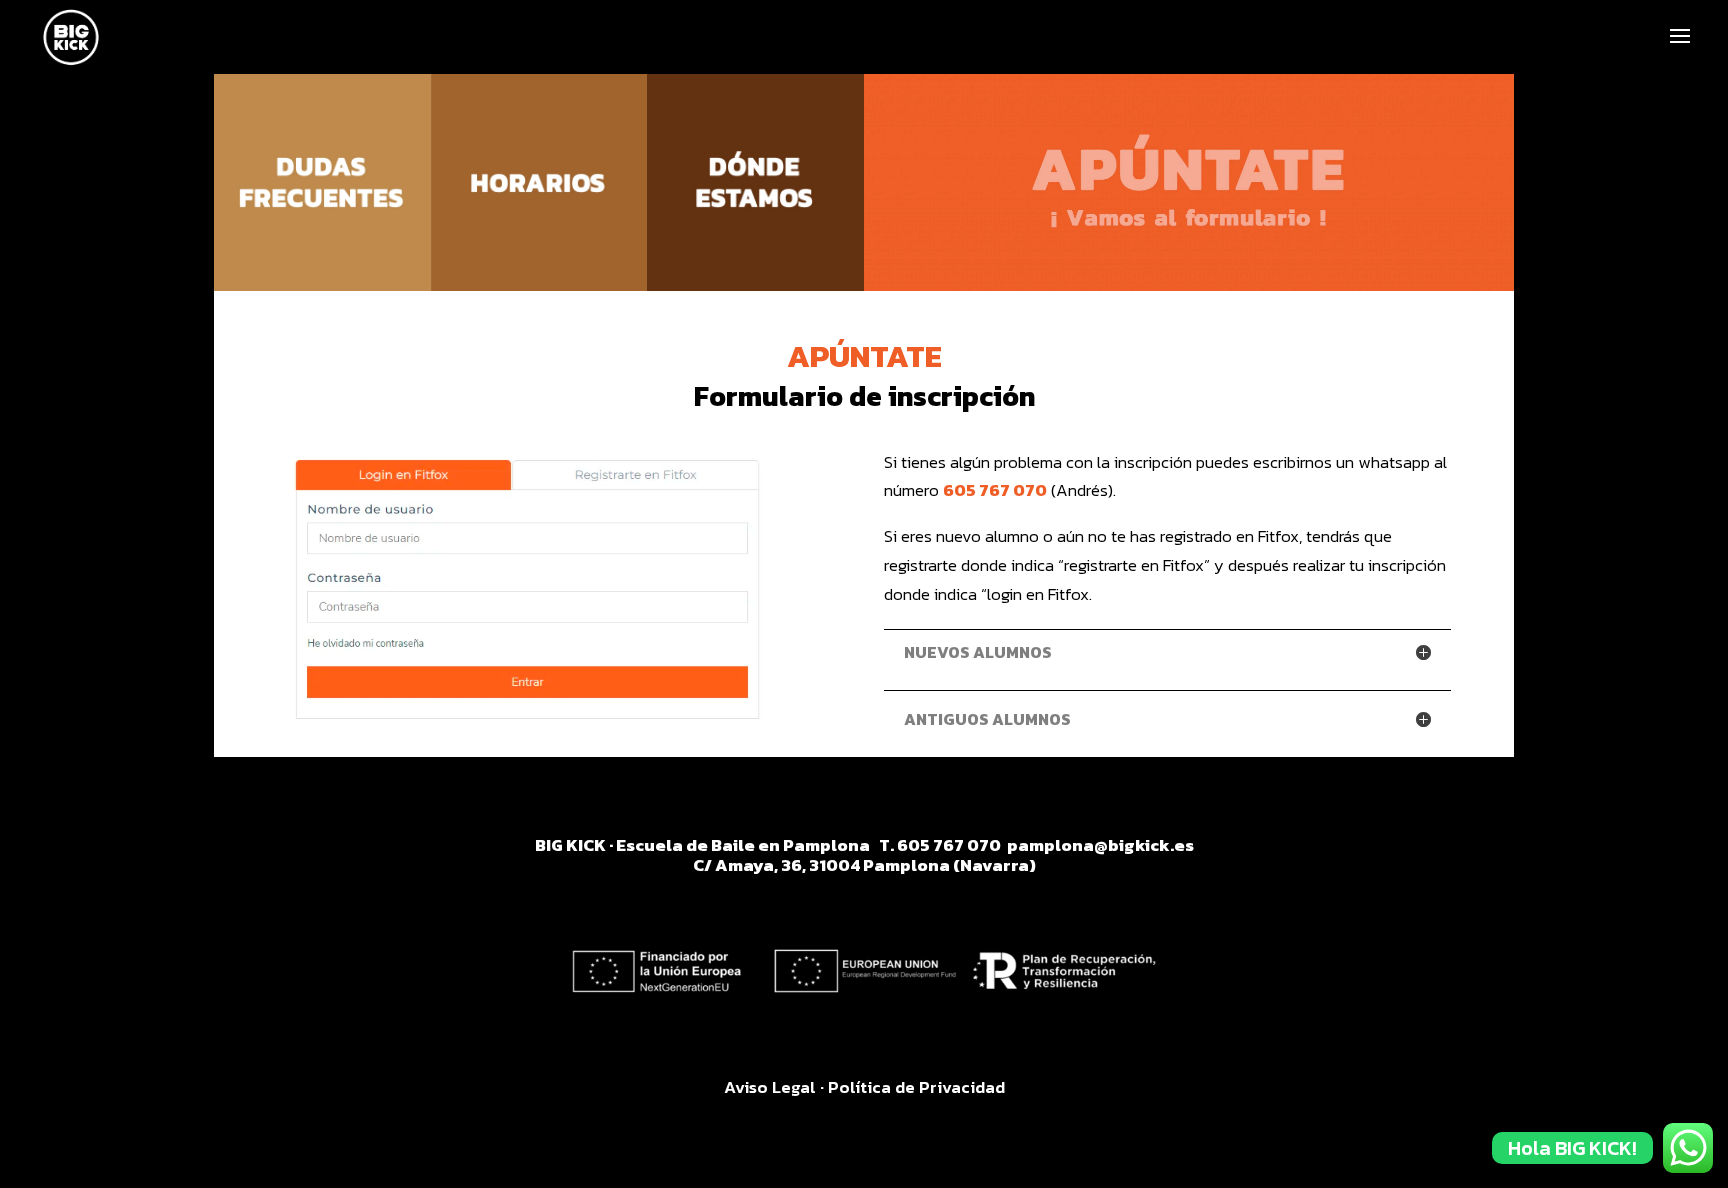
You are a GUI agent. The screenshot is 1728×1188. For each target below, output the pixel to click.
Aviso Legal (770, 1087)
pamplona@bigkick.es (1100, 845)
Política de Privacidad (916, 1087)
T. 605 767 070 (941, 845)
